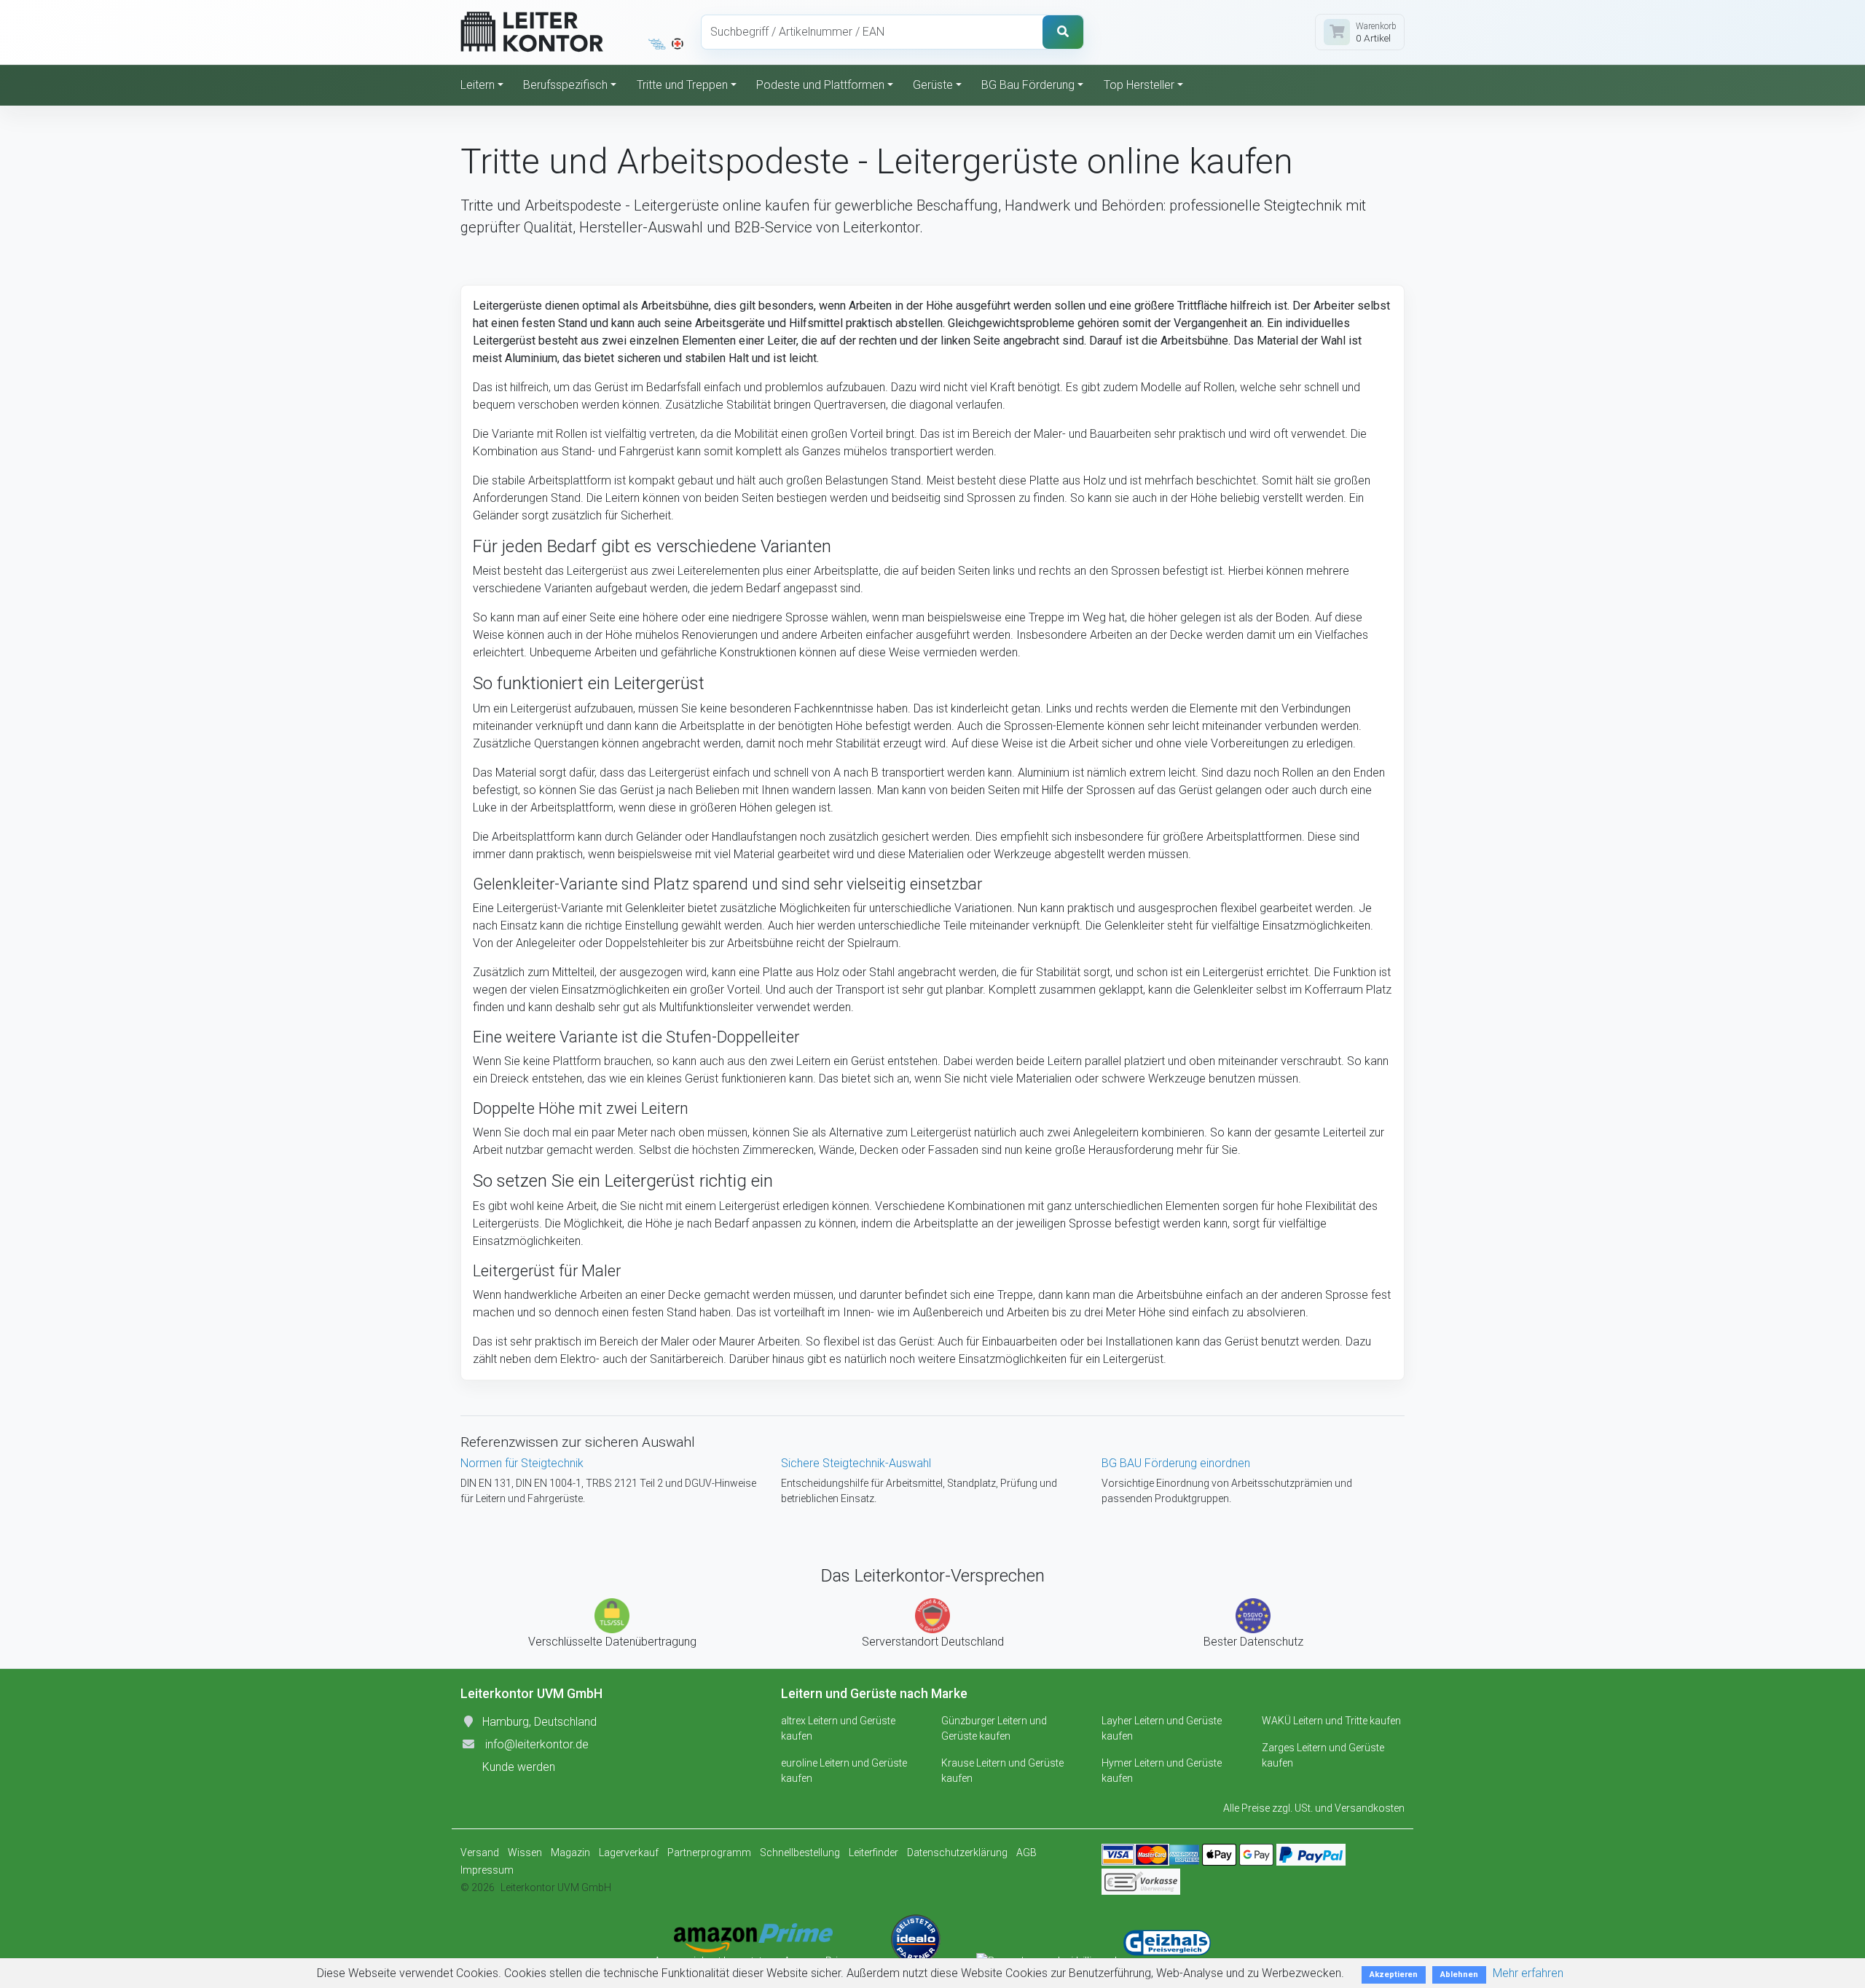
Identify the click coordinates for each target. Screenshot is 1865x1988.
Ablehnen (1459, 1975)
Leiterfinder (873, 1853)
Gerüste (933, 85)
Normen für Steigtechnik (522, 1463)
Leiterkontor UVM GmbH (556, 1887)
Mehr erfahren (1528, 1973)
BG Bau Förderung (1028, 85)
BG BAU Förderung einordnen (1176, 1463)
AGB (1026, 1853)
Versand (480, 1853)
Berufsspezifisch (565, 85)
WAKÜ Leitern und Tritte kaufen (1331, 1721)
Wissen (525, 1853)
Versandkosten (1370, 1808)
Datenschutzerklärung (957, 1853)
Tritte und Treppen (682, 85)
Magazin (570, 1853)
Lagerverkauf (629, 1853)
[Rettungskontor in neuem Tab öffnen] (678, 44)
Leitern (478, 85)
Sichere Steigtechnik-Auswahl (856, 1463)
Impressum (487, 1870)
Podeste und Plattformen (820, 85)
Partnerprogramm (709, 1853)
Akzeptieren (1394, 1975)
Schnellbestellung (800, 1853)
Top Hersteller (1139, 85)
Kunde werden (519, 1767)
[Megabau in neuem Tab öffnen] (657, 44)
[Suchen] (1063, 32)
